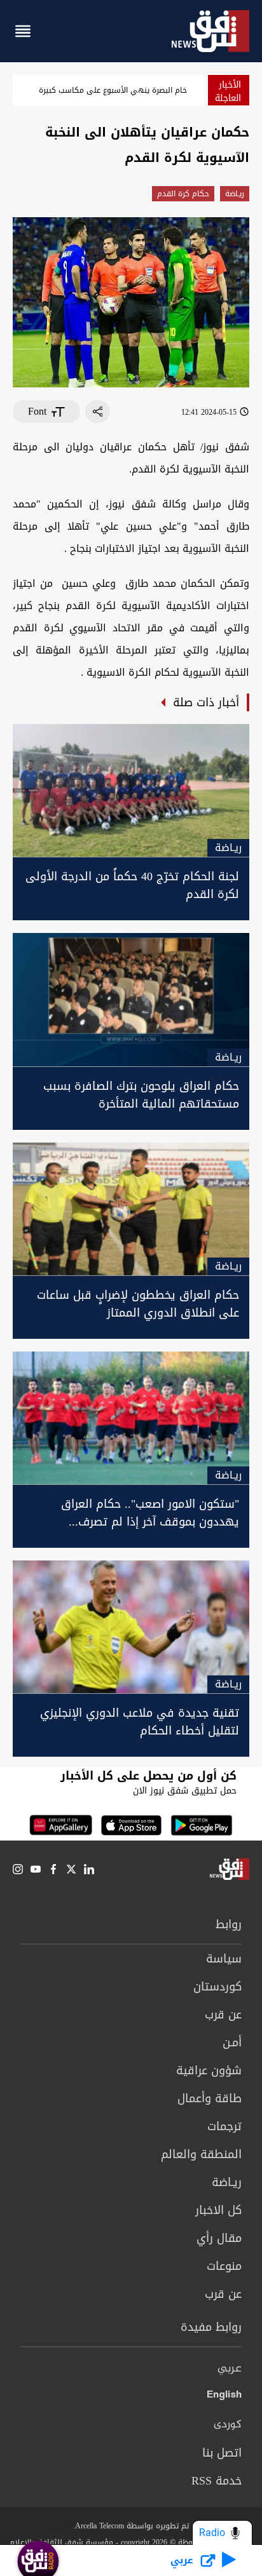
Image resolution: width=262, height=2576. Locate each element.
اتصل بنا (222, 2453)
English (224, 2397)
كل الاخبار (218, 2210)
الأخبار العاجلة (228, 91)
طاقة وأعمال (210, 2098)
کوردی (228, 2425)
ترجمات (224, 2126)
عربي (230, 2369)
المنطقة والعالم (201, 2154)
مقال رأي (219, 2238)
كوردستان (217, 1987)
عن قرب (223, 2015)
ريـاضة (235, 194)
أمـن (232, 2043)
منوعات (224, 2266)
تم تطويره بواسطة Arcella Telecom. (131, 2526)
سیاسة (224, 1959)
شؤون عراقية (209, 2070)
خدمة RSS (217, 2481)
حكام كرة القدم (183, 194)
